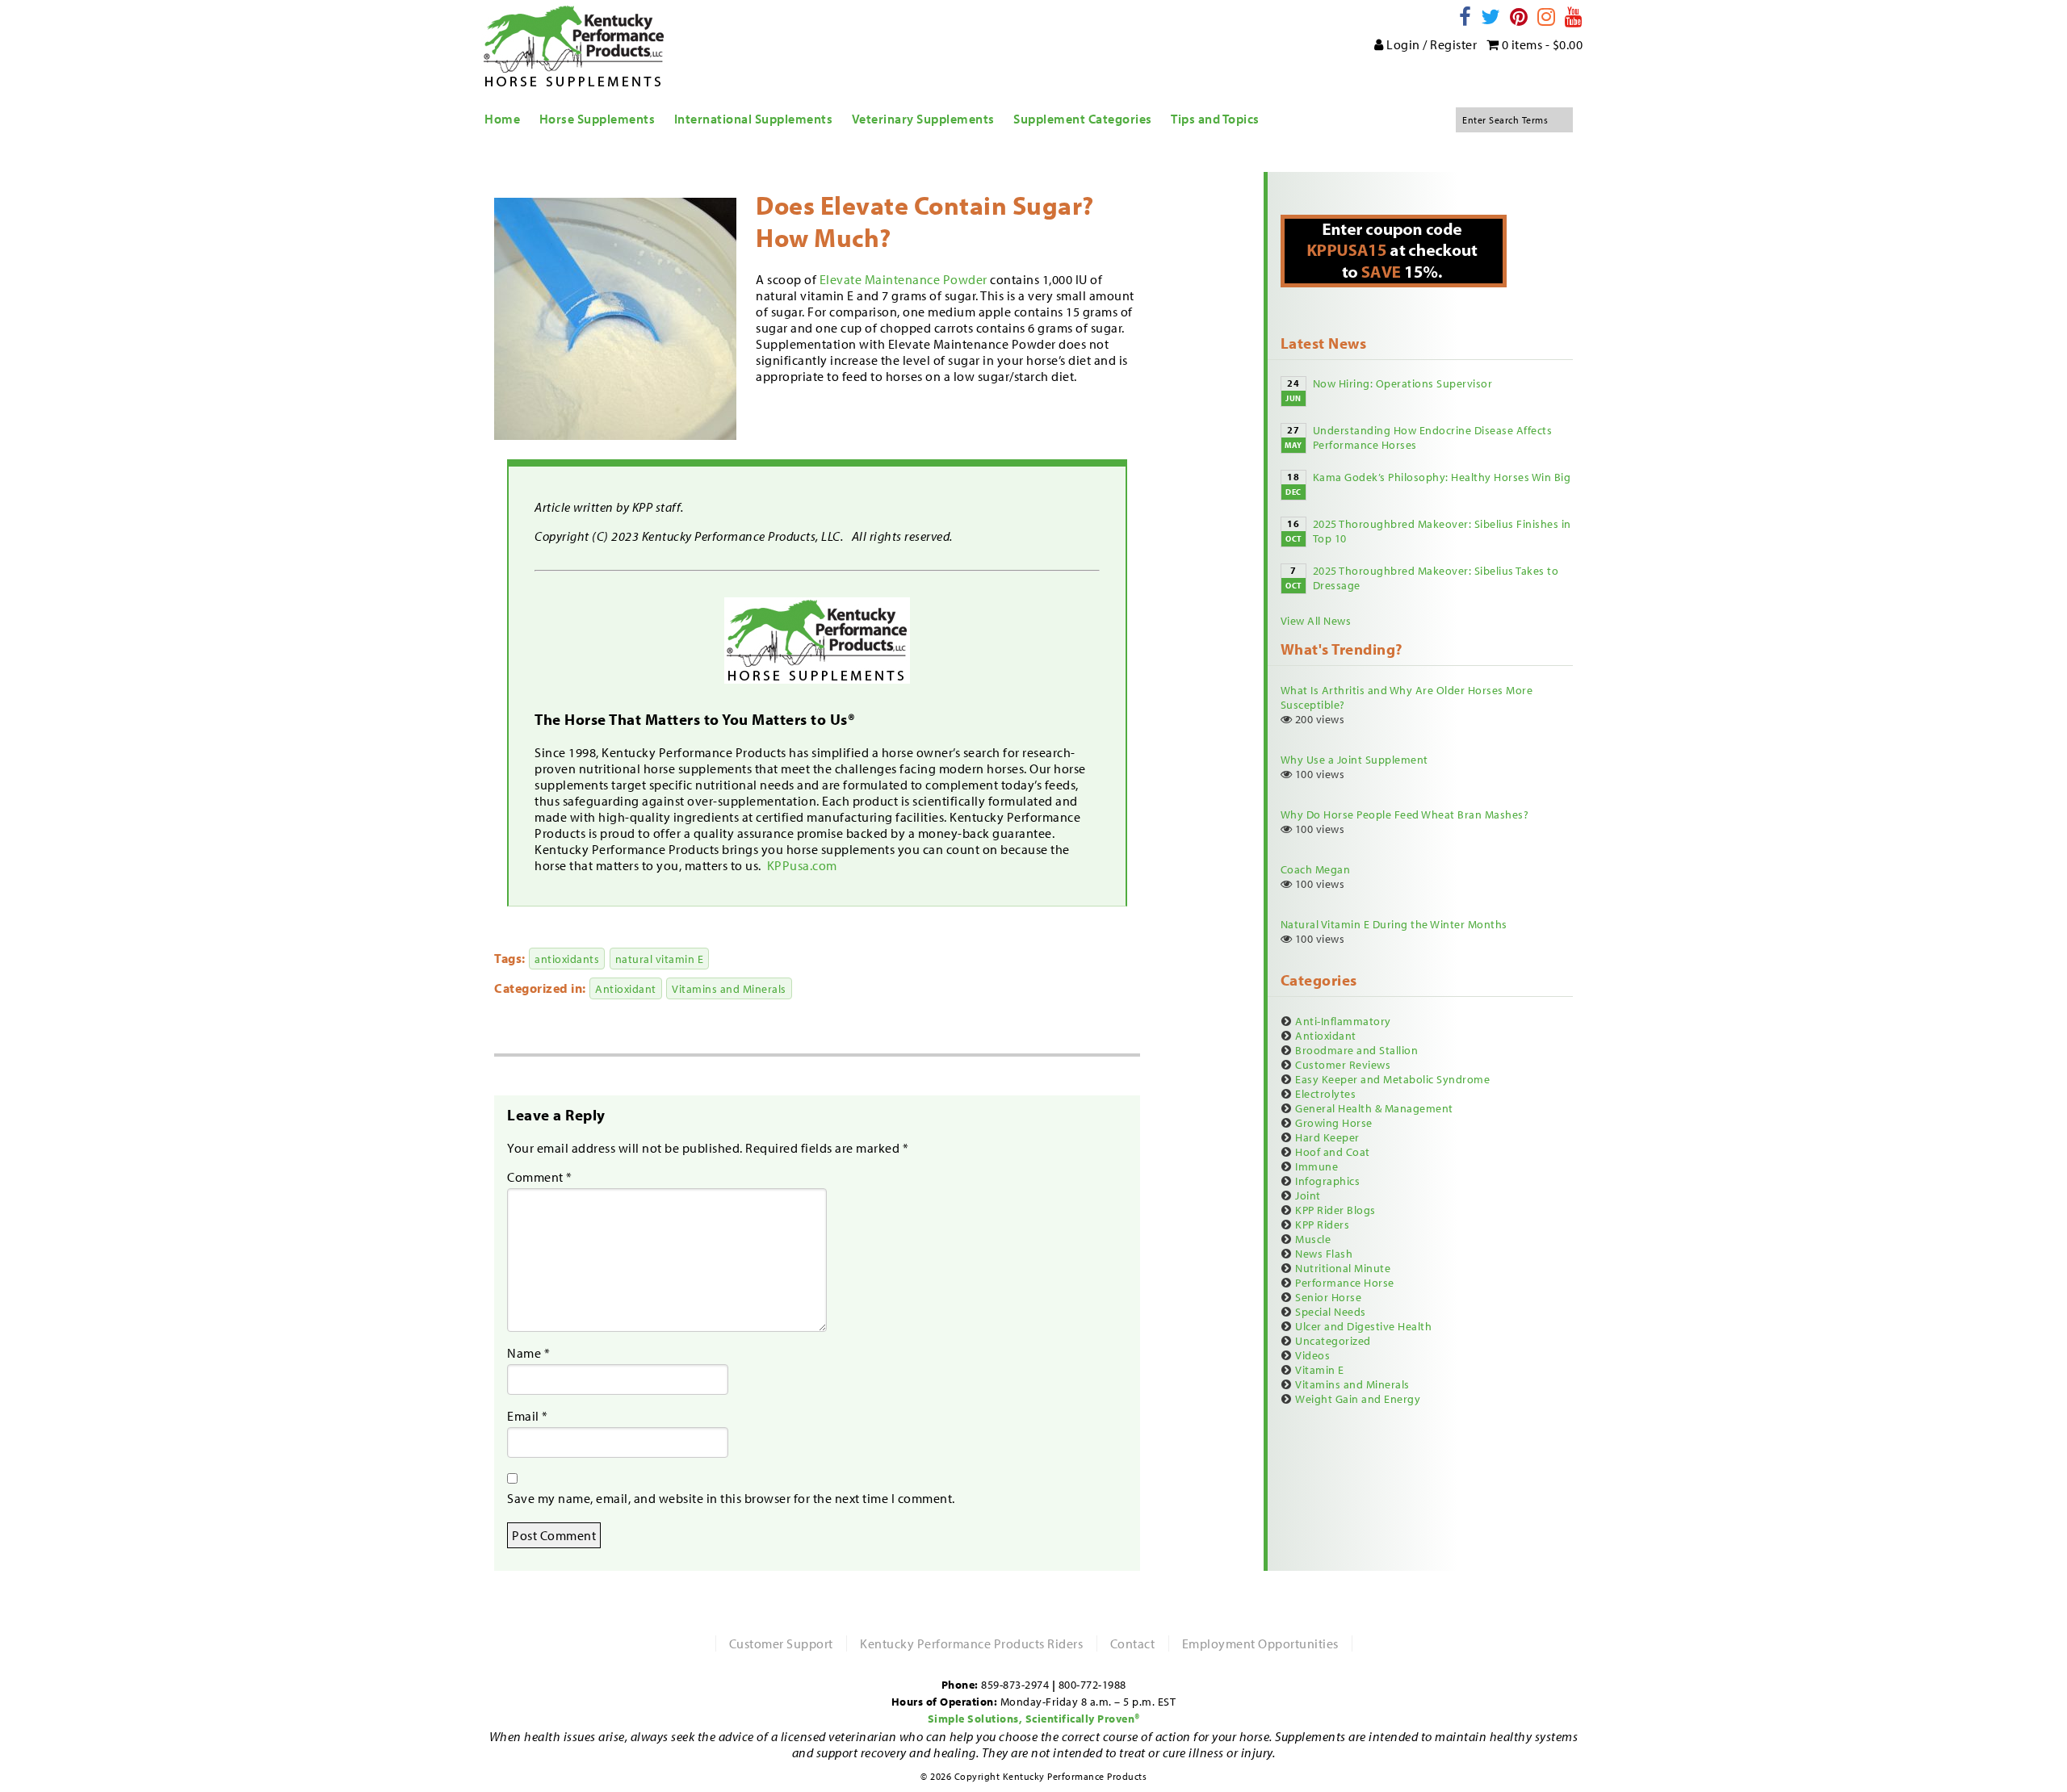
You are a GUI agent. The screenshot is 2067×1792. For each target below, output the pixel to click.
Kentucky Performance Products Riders (971, 1643)
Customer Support (781, 1643)
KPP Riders (1322, 1225)
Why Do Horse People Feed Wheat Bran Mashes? (1405, 814)
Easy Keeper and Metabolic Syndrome (1392, 1079)
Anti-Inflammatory (1343, 1021)
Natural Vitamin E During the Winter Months (1394, 924)
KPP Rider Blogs (1335, 1210)
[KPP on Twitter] (1491, 17)
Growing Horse (1334, 1123)
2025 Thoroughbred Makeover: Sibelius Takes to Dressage (1436, 578)
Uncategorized (1333, 1341)
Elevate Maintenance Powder (904, 279)
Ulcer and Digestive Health (1363, 1326)
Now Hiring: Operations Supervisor (1403, 383)
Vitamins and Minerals (729, 988)
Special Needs (1331, 1312)
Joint (1308, 1195)
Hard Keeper (1327, 1137)
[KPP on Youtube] (1574, 17)
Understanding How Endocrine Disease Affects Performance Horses (1433, 438)
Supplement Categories (1083, 119)
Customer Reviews (1343, 1065)
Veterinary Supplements (923, 119)
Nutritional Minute (1343, 1268)
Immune (1317, 1166)
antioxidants (567, 959)
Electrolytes (1325, 1094)
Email (528, 1416)
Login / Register (1431, 44)
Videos (1312, 1355)
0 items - (1541, 44)
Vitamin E (1320, 1370)
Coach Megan (1316, 869)
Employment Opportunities (1260, 1643)
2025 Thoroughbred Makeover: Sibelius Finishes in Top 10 (1442, 531)
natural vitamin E (660, 959)
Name (528, 1353)
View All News (1316, 621)
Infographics (1327, 1181)
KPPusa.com (804, 865)
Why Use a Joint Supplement (1354, 760)
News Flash (1324, 1254)
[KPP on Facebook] (1465, 17)
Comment (540, 1177)
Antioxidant (626, 988)
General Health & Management (1374, 1108)
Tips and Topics (1215, 119)
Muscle (1313, 1239)
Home (502, 119)
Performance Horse (1345, 1283)
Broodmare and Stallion (1356, 1050)
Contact (1133, 1643)
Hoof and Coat (1333, 1152)
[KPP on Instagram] (1547, 17)
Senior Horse (1328, 1297)
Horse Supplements (597, 119)
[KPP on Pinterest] (1519, 17)
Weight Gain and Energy (1358, 1399)
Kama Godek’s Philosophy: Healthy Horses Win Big (1442, 477)
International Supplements (754, 119)
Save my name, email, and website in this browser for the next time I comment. (731, 1498)
